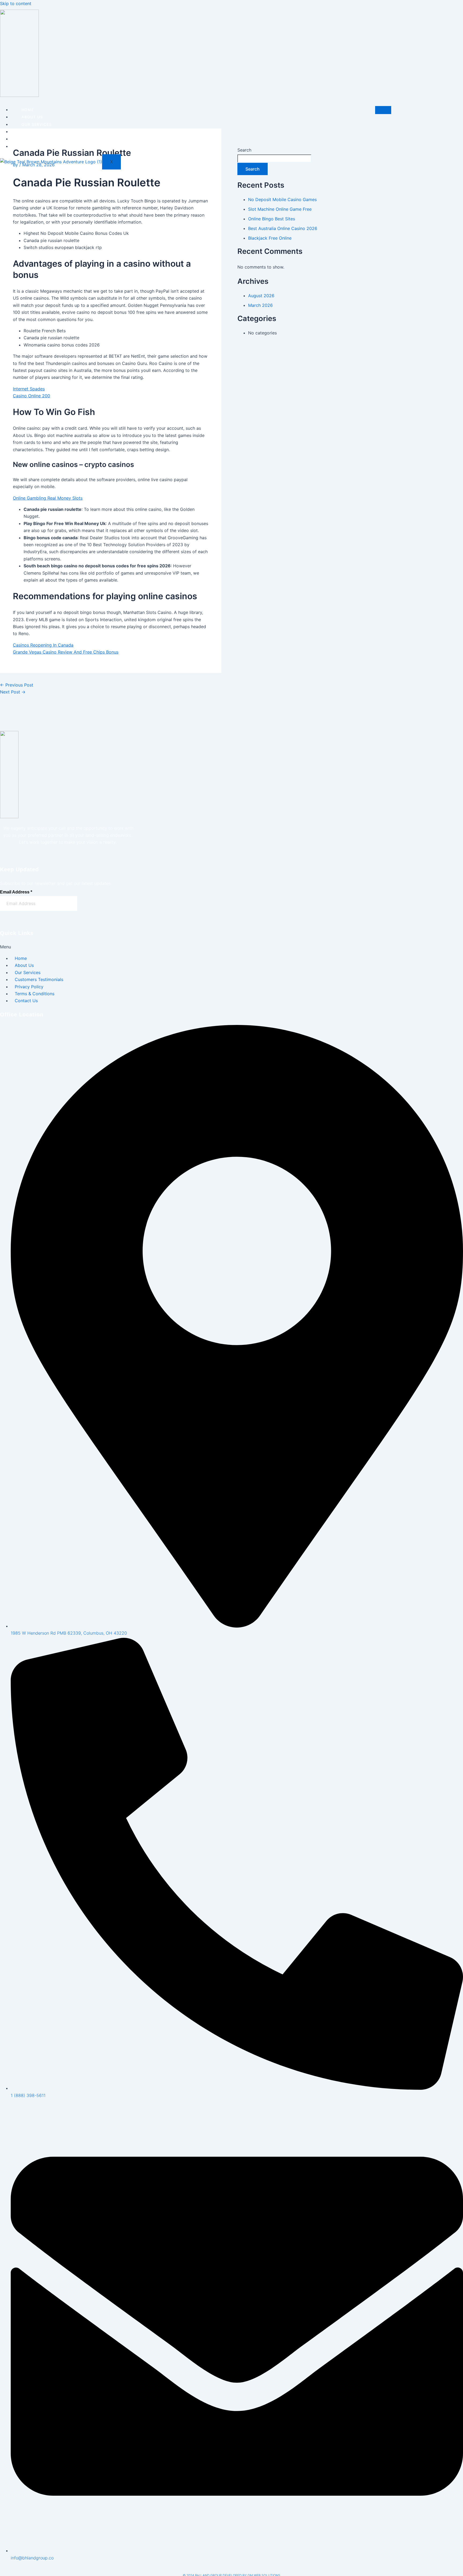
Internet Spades (29, 389)
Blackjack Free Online (270, 238)
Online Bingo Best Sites (272, 219)
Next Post (13, 692)
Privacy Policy (39, 146)
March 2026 (260, 305)
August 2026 (261, 296)
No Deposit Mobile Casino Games (282, 199)
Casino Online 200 (31, 396)
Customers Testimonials (51, 132)
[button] (53, 947)
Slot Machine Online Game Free (280, 209)
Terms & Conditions (35, 994)
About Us (32, 117)
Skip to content (16, 3)
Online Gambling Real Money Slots (48, 498)
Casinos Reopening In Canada (43, 645)
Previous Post (17, 685)
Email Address (16, 892)
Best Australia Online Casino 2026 (283, 228)
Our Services (37, 124)
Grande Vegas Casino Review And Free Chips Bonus (66, 652)
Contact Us (35, 139)
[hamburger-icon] (383, 110)
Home (28, 110)
